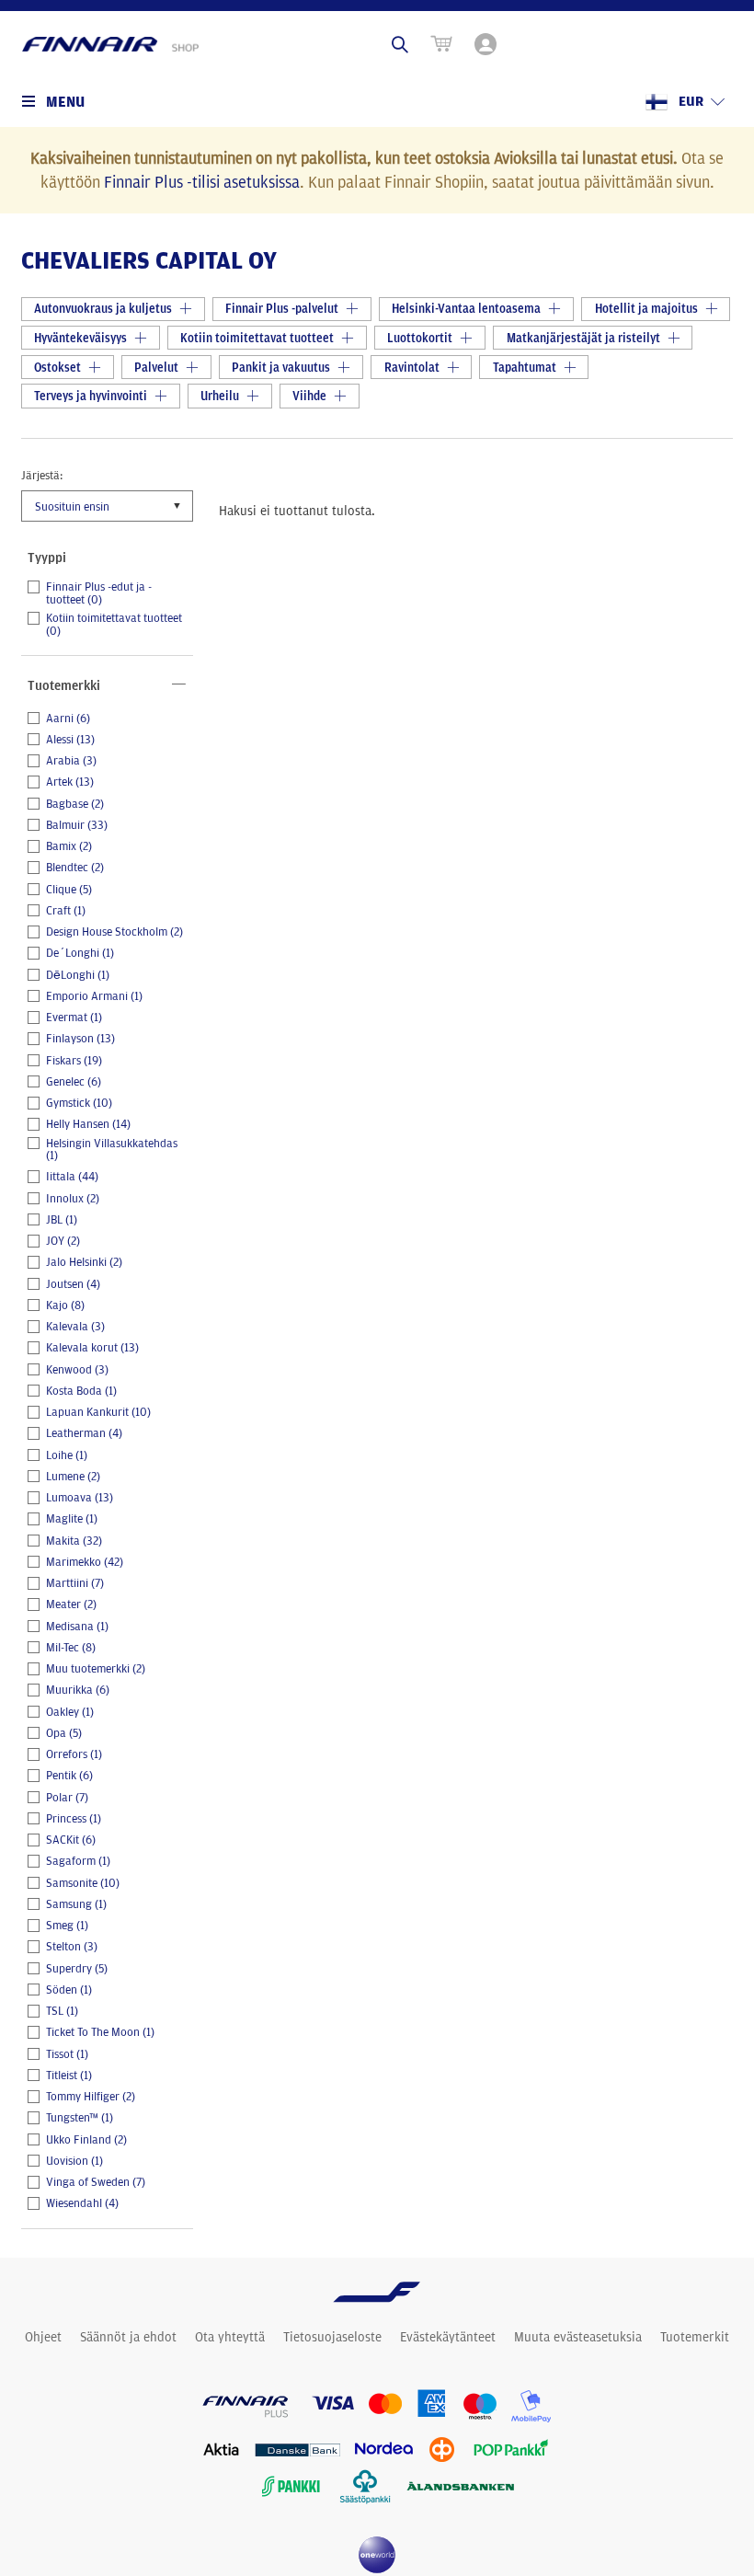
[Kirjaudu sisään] (487, 44)
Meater (71, 1604)
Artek (70, 782)
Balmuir (77, 825)
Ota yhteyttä (230, 2337)
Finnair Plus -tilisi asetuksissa (202, 181)
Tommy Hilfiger (91, 2097)
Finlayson (80, 1039)
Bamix (69, 846)
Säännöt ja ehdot (128, 2337)
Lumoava (80, 1498)
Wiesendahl (82, 2203)
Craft (66, 911)
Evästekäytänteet (448, 2337)
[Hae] (400, 44)
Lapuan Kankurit (98, 1412)
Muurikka (78, 1690)
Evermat (74, 1018)
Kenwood (77, 1370)
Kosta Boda (81, 1391)
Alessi (70, 740)
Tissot (67, 2054)
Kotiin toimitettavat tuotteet (114, 624)
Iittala (72, 1177)
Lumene (73, 1477)
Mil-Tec (71, 1648)
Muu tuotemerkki (96, 1669)
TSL (62, 2011)
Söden (69, 1990)
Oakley (70, 1712)
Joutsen (73, 1284)
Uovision (74, 2161)
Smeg (67, 1926)
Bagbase (75, 804)
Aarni (68, 719)
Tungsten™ (80, 2118)
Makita (74, 1541)
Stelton (72, 1947)
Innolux (73, 1199)
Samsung (76, 1904)
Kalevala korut (92, 1348)
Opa (64, 1733)
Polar (67, 1798)
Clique (69, 890)
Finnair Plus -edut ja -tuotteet (99, 593)
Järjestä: (42, 475)
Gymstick (79, 1103)
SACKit (71, 1840)
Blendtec (75, 868)
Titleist (69, 2076)
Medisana (77, 1627)
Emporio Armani (94, 996)
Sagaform (78, 1861)
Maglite (72, 1519)
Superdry (77, 1969)
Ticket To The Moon (100, 2032)
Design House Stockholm (114, 932)
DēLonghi (78, 975)
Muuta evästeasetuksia (578, 2337)
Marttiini (75, 1583)
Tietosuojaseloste (332, 2337)
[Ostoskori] (441, 44)
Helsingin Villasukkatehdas (112, 1150)
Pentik (69, 1776)
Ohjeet (43, 2337)
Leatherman (84, 1433)
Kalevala (75, 1327)
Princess (74, 1819)
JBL (62, 1220)
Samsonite (83, 1883)
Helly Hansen (88, 1124)
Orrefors (74, 1754)
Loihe (67, 1455)
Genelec (74, 1082)
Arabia (71, 761)
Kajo (65, 1305)
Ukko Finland (86, 2140)
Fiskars (74, 1061)
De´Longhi (80, 953)
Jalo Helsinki (84, 1262)
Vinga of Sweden (96, 2182)
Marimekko (85, 1562)
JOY (63, 1241)
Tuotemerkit (695, 2337)
